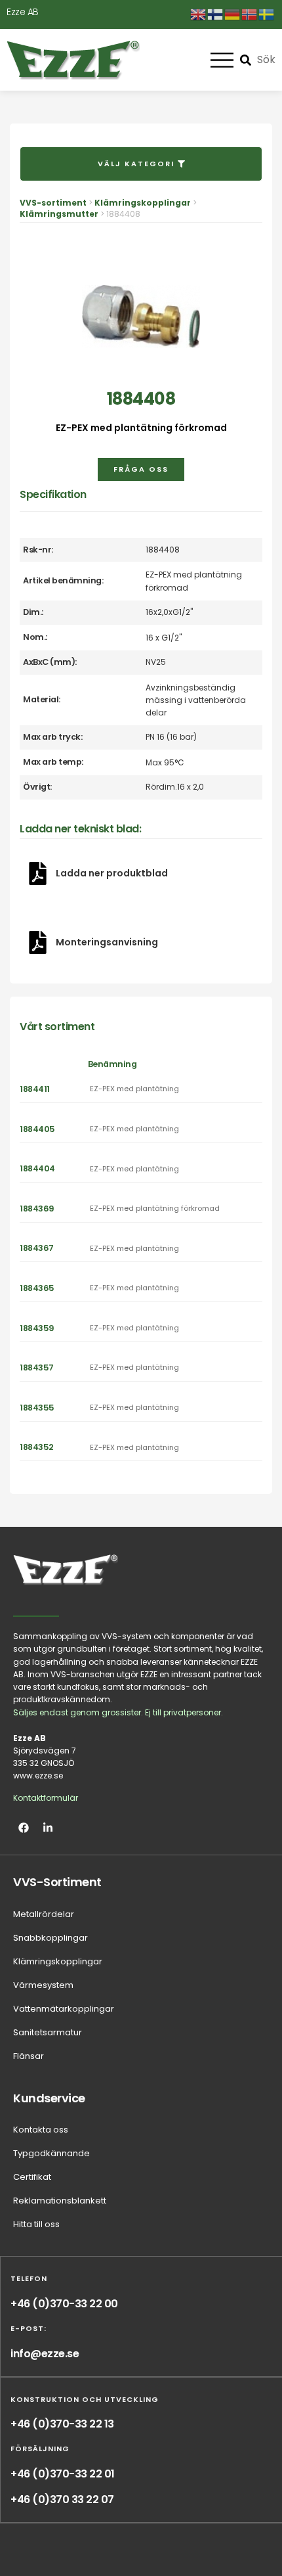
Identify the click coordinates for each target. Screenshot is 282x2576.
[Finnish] (216, 14)
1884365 (37, 1288)
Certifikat (32, 2177)
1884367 (37, 1248)
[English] (199, 14)
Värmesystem (43, 1985)
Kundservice (49, 2098)
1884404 (37, 1168)
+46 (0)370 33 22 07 (62, 2499)
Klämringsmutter (59, 214)
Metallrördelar (44, 1914)
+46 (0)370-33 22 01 (63, 2474)
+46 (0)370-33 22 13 (62, 2424)
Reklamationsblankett (60, 2201)
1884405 (37, 1129)
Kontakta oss (41, 2130)
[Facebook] (24, 1828)
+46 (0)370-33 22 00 (64, 2304)
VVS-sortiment (53, 203)
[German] (233, 14)
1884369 (37, 1209)
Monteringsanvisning (107, 942)
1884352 (37, 1447)
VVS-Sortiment (57, 1882)
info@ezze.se (45, 2354)
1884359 (37, 1328)
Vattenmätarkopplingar (64, 2009)
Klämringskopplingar (143, 203)
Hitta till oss (36, 2224)
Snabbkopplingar (50, 1938)
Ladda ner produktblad (112, 873)
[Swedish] (267, 14)
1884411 (35, 1089)
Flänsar (29, 2056)
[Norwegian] (250, 14)
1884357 (37, 1367)
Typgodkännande (51, 2153)
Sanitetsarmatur (48, 2032)
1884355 (37, 1408)
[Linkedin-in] (48, 1828)
